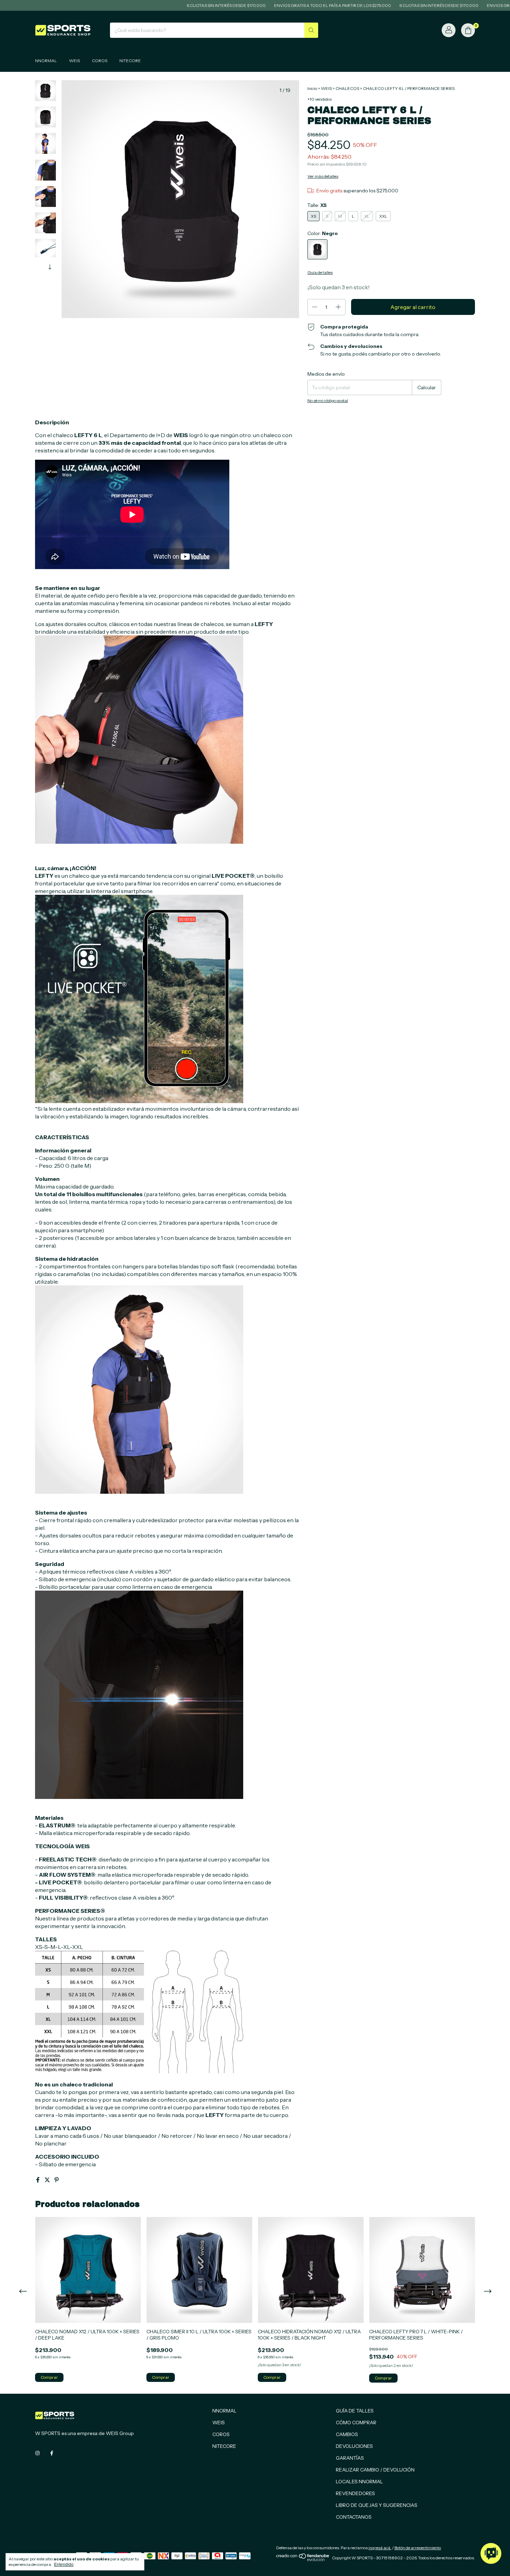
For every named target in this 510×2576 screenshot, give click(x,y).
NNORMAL (46, 61)
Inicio (312, 88)
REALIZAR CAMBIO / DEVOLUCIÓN (375, 2470)
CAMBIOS (347, 2434)
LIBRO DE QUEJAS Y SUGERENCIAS (377, 2505)
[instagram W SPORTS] (37, 2453)
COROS (100, 61)
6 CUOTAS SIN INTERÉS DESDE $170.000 (151, 5)
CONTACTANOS (354, 2517)
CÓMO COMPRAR (356, 2423)
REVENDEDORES (355, 2493)
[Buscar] (311, 30)
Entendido (64, 2565)
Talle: (317, 205)
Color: (323, 233)
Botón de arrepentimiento (418, 2548)
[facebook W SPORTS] (52, 2453)
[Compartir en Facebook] (38, 2180)
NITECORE (130, 61)
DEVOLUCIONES (354, 2446)
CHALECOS (347, 88)
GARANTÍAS (350, 2458)
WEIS (74, 61)
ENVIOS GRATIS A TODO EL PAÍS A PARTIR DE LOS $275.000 (258, 5)
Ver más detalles (323, 176)
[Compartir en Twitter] (48, 2180)
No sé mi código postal (328, 401)
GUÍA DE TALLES (355, 2411)
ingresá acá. (380, 2548)
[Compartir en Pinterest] (57, 2180)
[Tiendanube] (303, 2560)
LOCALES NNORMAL (359, 2482)
